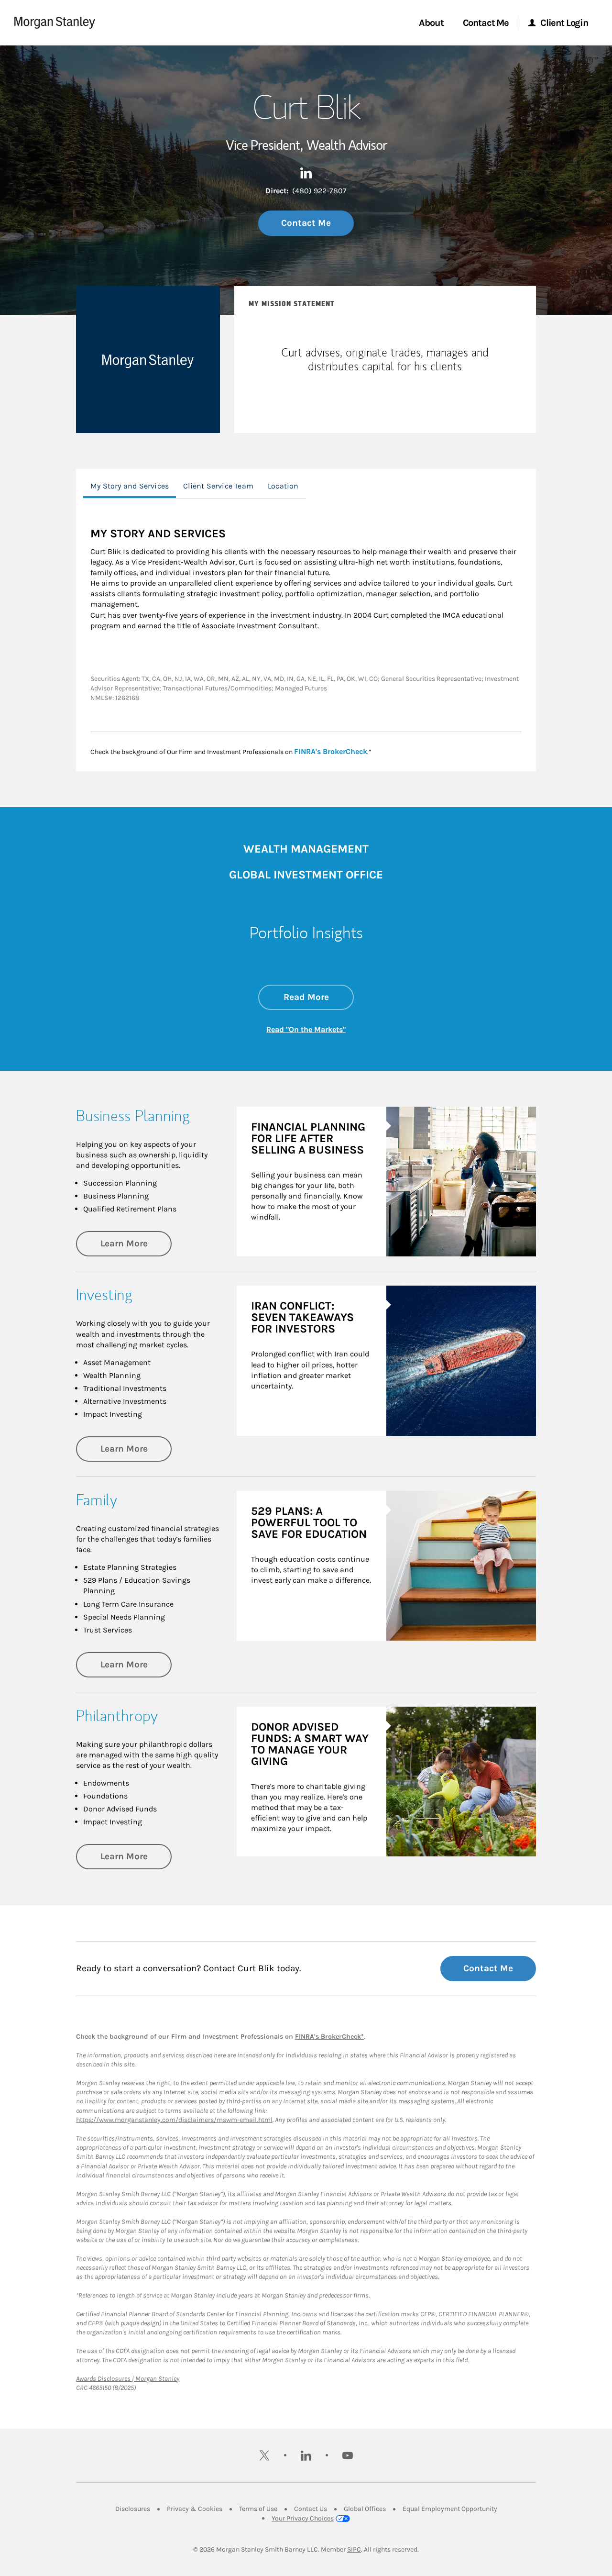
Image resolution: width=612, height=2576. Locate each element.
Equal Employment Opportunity (450, 2509)
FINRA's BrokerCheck (331, 751)
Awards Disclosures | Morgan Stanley (128, 2379)
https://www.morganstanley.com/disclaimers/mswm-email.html (174, 2120)
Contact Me (306, 223)
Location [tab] (283, 486)
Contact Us (311, 2509)
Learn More (136, 1243)
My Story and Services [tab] (130, 486)
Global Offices (365, 2509)
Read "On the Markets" (306, 1029)
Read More (319, 997)
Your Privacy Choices (303, 2518)
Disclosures (133, 2509)
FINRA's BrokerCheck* (329, 2037)
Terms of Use (258, 2509)
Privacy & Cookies (195, 2509)
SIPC (354, 2549)
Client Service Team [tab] (218, 486)
